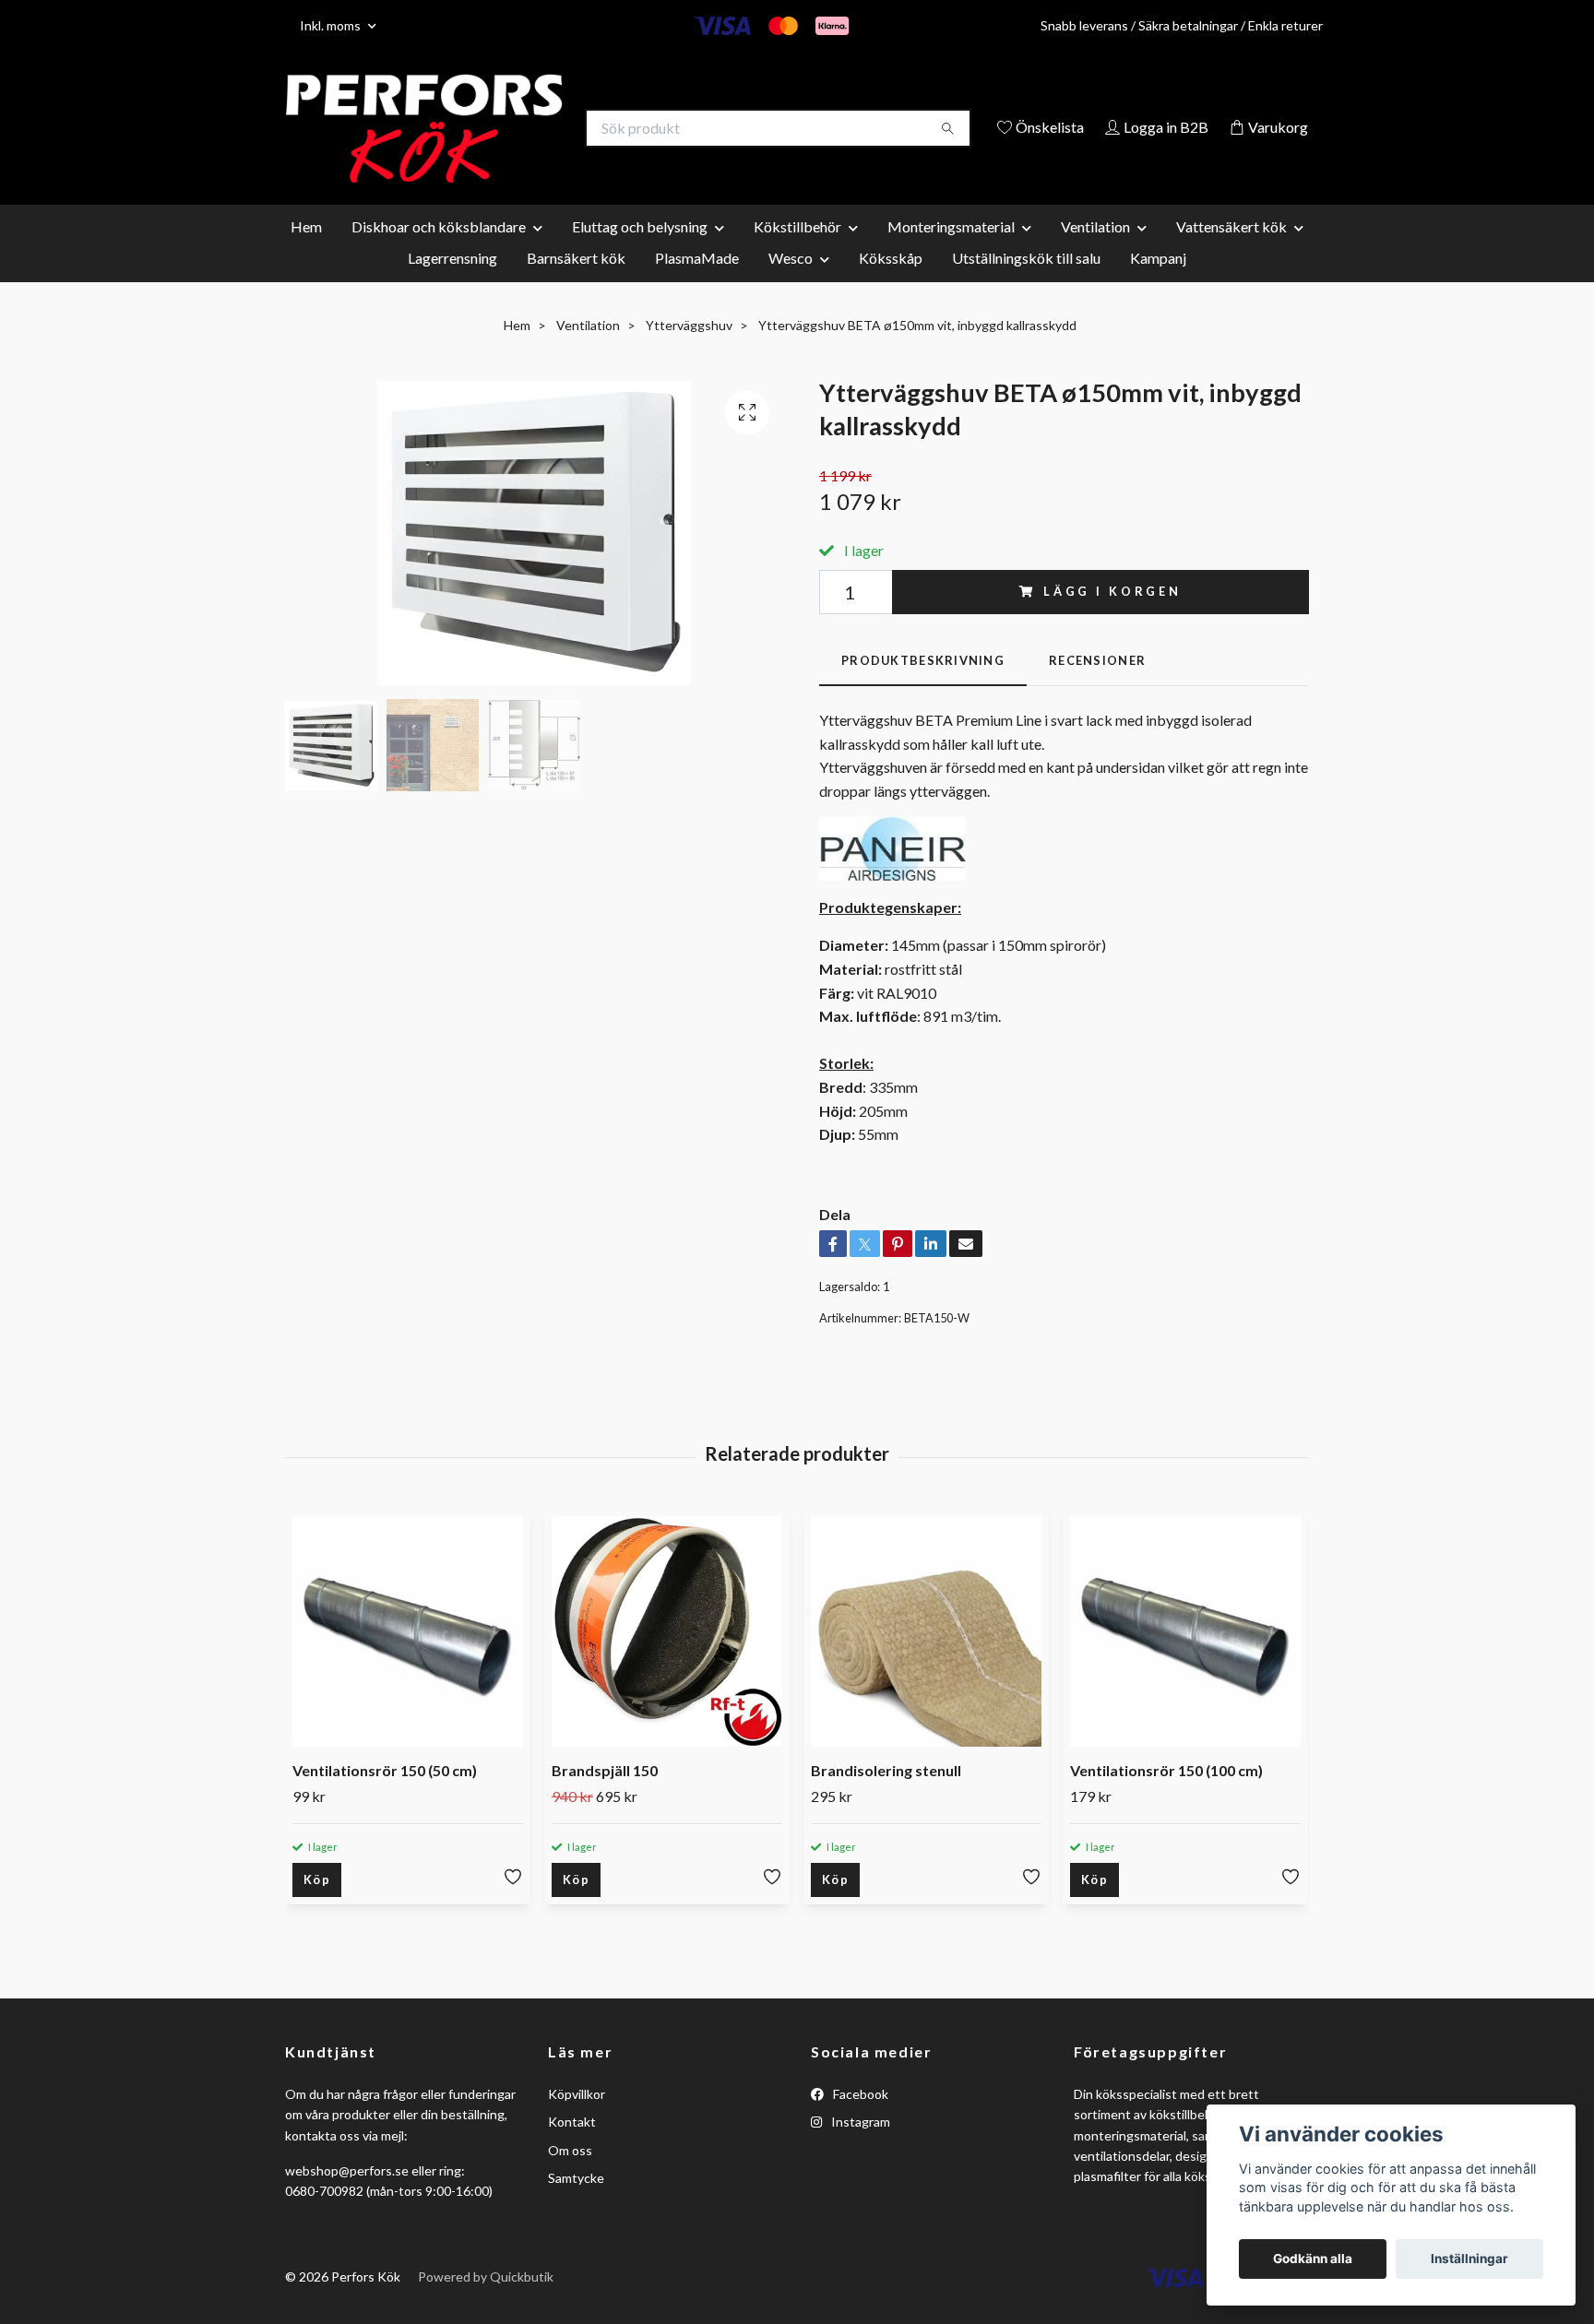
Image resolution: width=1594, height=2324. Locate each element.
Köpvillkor (577, 2121)
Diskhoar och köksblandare (439, 253)
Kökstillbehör (797, 253)
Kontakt (572, 2149)
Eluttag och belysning (640, 253)
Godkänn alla (1313, 2259)
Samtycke (576, 2205)
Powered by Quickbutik (486, 2304)
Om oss (570, 2177)
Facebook (859, 2121)
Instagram (859, 2149)
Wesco (791, 285)
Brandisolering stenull (886, 1798)
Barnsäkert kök (576, 285)
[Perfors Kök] (541, 129)
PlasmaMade (697, 285)
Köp (317, 1907)
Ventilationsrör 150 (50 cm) (385, 1798)
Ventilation (1095, 253)
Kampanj (1158, 285)
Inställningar (1469, 2259)
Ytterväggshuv (689, 352)
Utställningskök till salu (1026, 285)
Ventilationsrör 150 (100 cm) (1166, 1798)
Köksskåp (891, 285)
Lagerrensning (452, 285)
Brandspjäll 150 (605, 1798)
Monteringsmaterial (951, 253)
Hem (306, 253)
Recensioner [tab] (1097, 687)
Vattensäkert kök (1231, 253)
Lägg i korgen (1112, 619)
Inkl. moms (332, 25)
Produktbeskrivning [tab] (923, 687)
